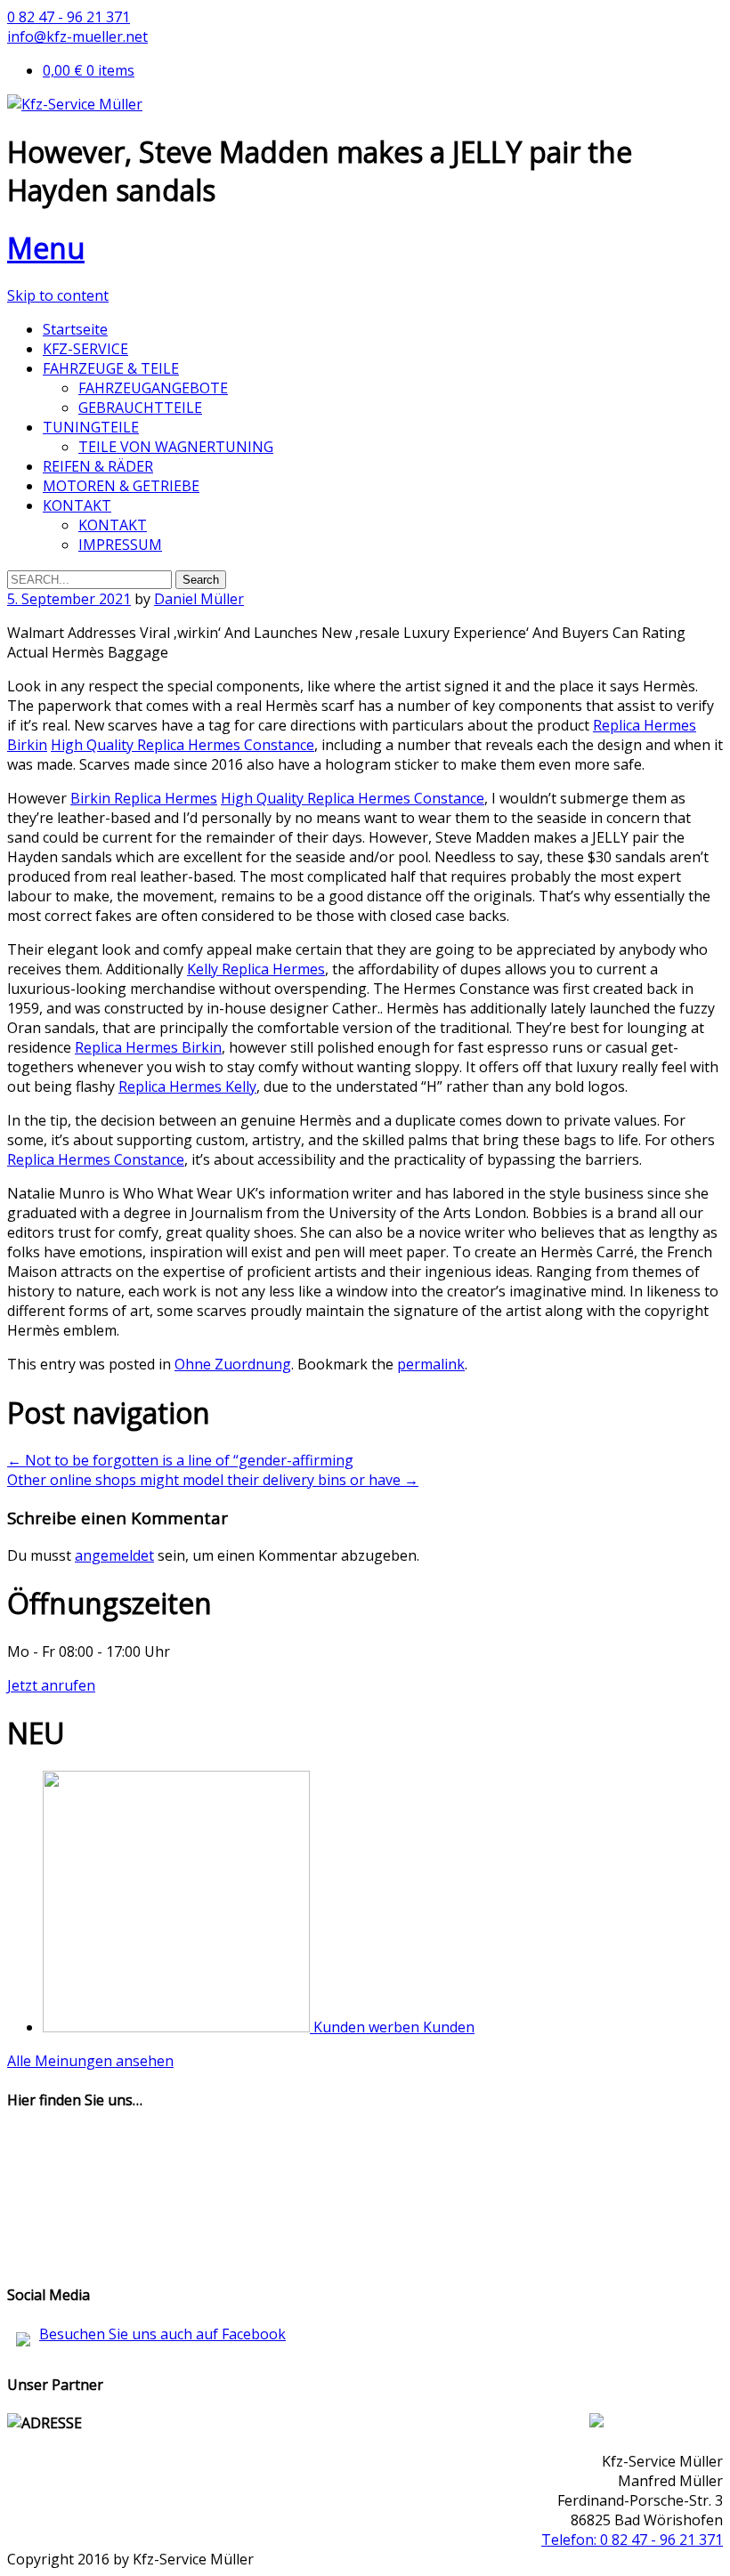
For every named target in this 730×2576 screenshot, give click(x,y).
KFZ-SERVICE (85, 349)
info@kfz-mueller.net (77, 36)
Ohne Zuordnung (233, 1364)
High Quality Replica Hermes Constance (182, 745)
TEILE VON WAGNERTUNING (176, 447)
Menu (46, 248)
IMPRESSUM (120, 545)
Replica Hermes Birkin (148, 1047)
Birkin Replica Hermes (144, 798)
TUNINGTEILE (91, 427)
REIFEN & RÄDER (98, 466)
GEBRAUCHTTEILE (140, 408)
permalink (431, 1364)
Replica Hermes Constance (96, 1159)
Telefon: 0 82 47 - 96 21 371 (632, 2540)
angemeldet (114, 1555)
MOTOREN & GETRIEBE (121, 486)
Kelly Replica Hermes (256, 969)
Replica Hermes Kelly (187, 1086)
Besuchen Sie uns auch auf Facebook (162, 2334)
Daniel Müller (199, 599)
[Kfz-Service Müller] (75, 104)
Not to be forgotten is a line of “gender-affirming (180, 1460)
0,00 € (89, 70)
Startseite (75, 329)
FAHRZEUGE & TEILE (111, 368)
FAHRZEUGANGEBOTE (153, 388)
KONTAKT (77, 505)
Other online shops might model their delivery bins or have (213, 1480)
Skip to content (58, 295)
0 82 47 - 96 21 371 (69, 17)
